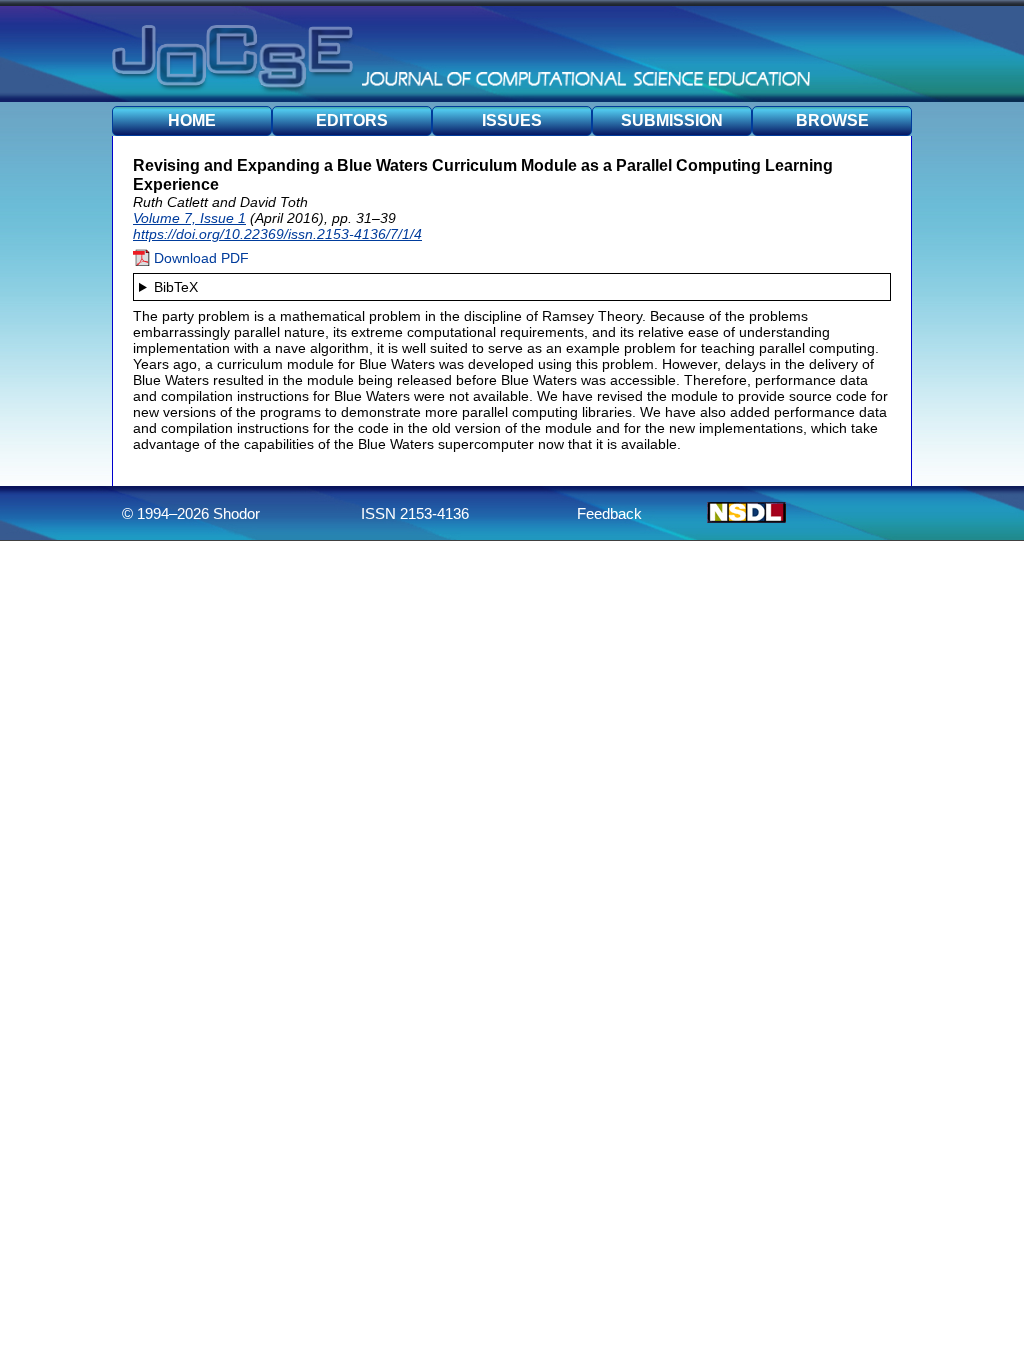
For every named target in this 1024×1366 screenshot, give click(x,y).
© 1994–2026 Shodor (191, 513)
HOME (192, 120)
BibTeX (176, 287)
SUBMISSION (672, 120)
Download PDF (199, 258)
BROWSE (832, 120)
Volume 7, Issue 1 (189, 218)
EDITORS (352, 120)
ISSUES (512, 120)
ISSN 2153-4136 (415, 513)
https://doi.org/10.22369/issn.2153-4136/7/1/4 (277, 234)
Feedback (609, 513)
